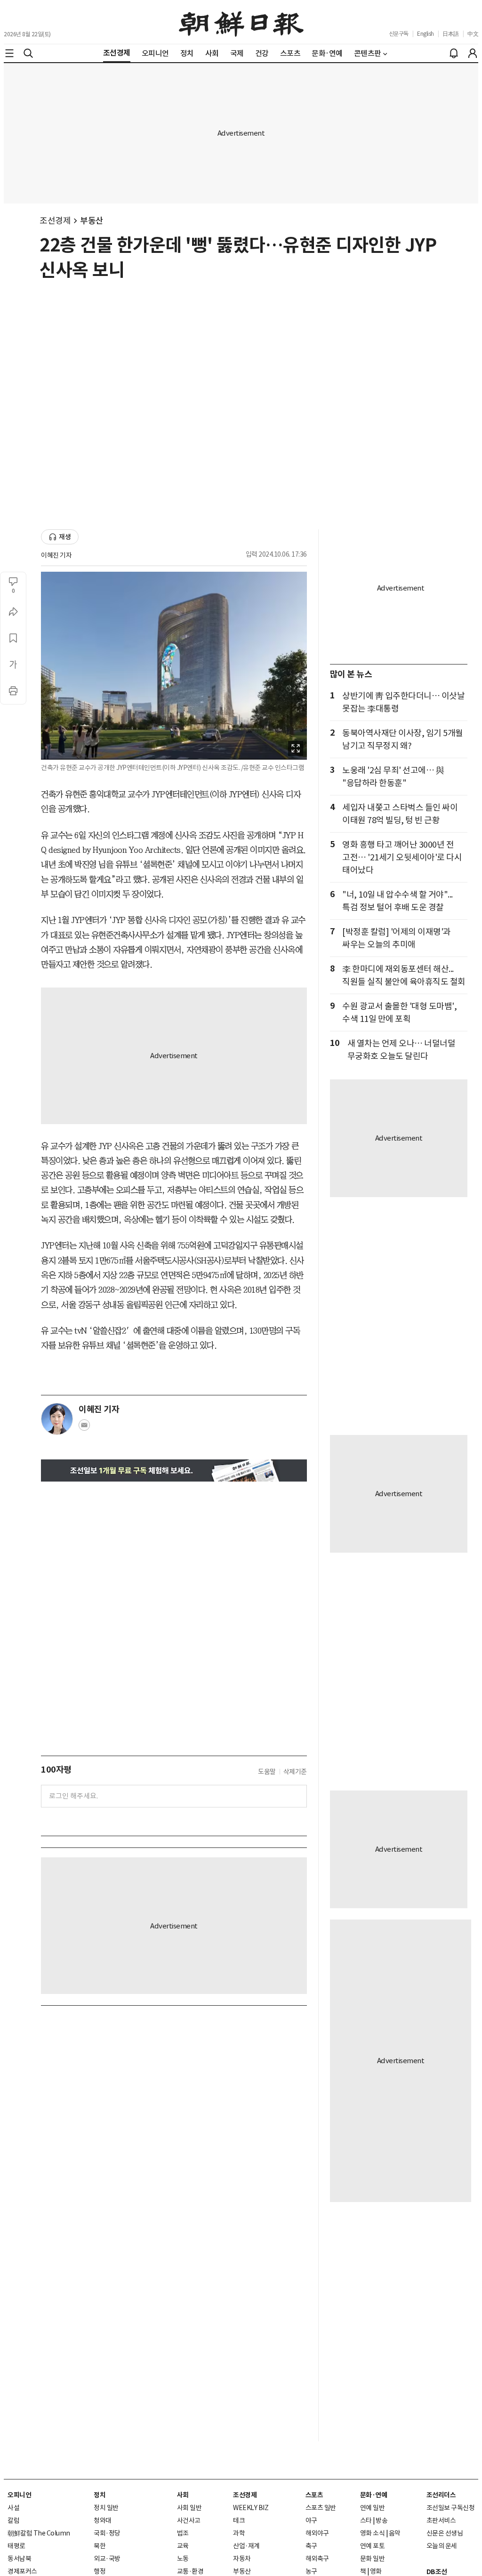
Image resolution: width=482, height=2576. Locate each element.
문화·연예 (374, 2495)
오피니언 (19, 2495)
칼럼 (13, 2520)
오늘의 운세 (442, 2546)
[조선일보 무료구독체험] (174, 1470)
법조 (183, 2533)
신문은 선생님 (445, 2533)
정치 (100, 2495)
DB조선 (437, 2572)
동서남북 (19, 2559)
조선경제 (55, 221)
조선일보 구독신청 (451, 2508)
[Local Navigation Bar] (9, 53)
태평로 (16, 2546)
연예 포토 (373, 2546)
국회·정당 (107, 2533)
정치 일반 (106, 2508)
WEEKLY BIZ (251, 2508)
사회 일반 (189, 2508)
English (426, 34)
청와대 (103, 2520)
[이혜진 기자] (57, 1419)
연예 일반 (373, 2508)
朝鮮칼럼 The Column (39, 2533)
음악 (395, 2533)
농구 (311, 2571)
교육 (183, 2546)
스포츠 (314, 2495)
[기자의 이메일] (84, 1428)
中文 (473, 34)
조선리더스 (441, 2495)
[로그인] (473, 53)
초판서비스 (441, 2520)
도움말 (267, 1772)
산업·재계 (246, 2546)
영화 (376, 2571)
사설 (13, 2508)
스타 (366, 2520)
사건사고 (189, 2520)
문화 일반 (373, 2559)
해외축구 (317, 2559)
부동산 (92, 221)
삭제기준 (295, 1772)
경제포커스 (22, 2571)
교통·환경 (190, 2571)
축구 (311, 2546)
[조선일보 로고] (241, 22)
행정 (100, 2571)
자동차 (242, 2559)
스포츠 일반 (321, 2508)
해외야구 (317, 2533)
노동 (183, 2559)
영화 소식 (373, 2533)
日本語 (451, 34)
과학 (239, 2533)
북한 (100, 2546)
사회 (183, 2495)
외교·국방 (107, 2559)
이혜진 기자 (56, 555)
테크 (239, 2520)
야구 (311, 2520)
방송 (382, 2520)
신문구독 (399, 34)
